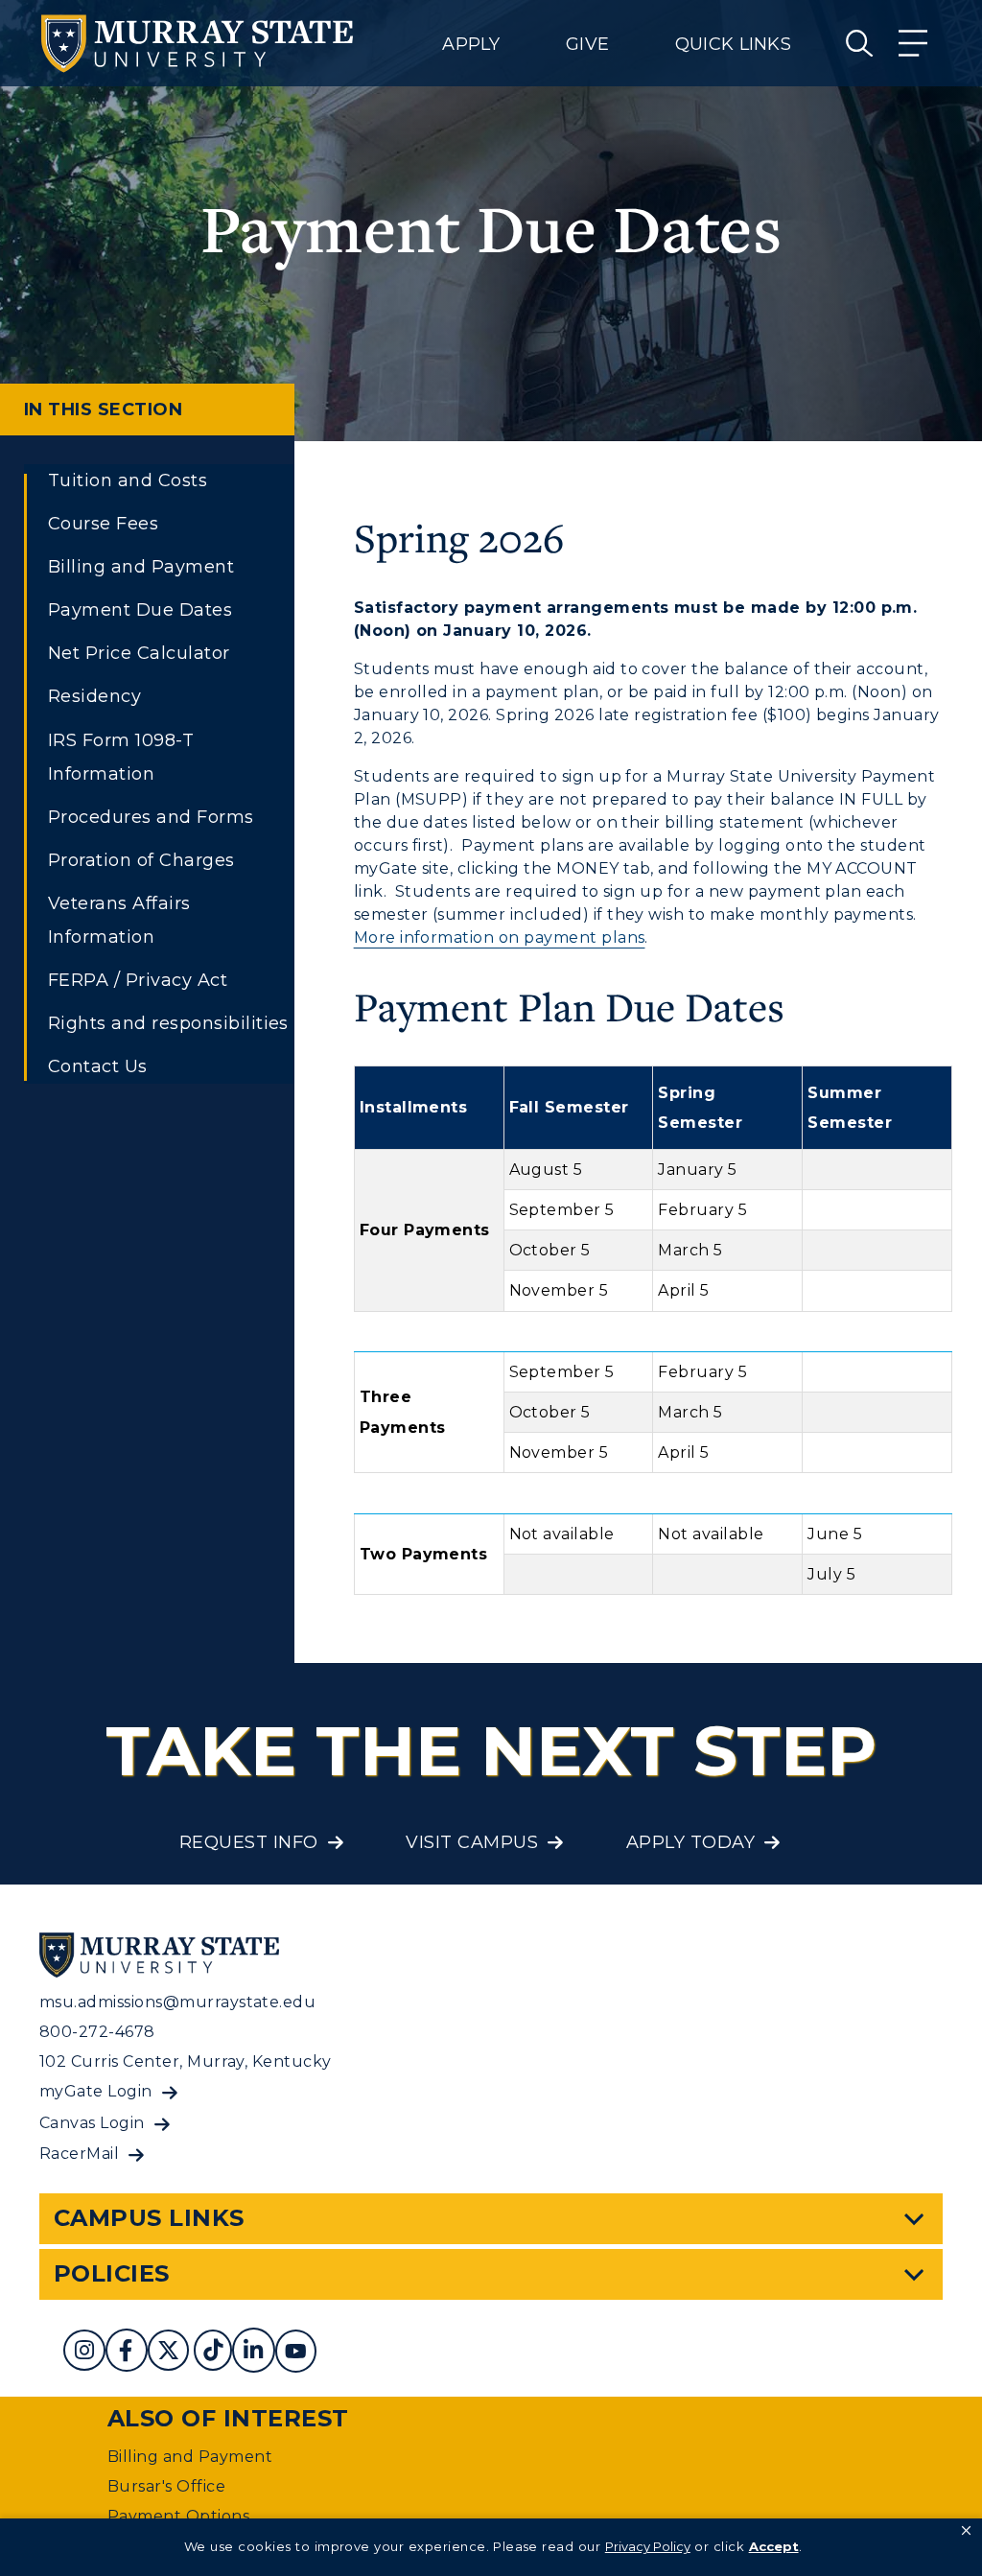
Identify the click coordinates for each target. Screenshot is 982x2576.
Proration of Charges (141, 860)
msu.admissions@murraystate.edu (177, 2002)
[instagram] (84, 2353)
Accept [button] (774, 2546)
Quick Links (733, 44)
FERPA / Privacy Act (138, 980)
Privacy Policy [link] (648, 2546)
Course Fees (103, 524)
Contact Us (98, 1066)
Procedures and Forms (151, 817)
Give (587, 44)
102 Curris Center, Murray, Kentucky (186, 2061)
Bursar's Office (166, 2486)
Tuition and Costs (128, 480)
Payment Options (178, 2516)
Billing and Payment (141, 567)
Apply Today (690, 1842)
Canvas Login (92, 2123)
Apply (471, 44)
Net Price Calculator (139, 653)
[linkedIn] (253, 2353)
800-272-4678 (97, 2032)
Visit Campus (472, 1842)
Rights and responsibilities (168, 1023)
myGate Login (96, 2091)
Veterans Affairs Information (119, 920)
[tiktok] (213, 2353)
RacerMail (79, 2154)
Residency (94, 696)
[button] (966, 2531)
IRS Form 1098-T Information (121, 757)
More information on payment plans (500, 937)
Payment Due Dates (140, 610)
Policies (112, 2273)
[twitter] (168, 2353)
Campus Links (149, 2218)
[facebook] (126, 2353)
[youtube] (296, 2353)
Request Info (249, 1842)
